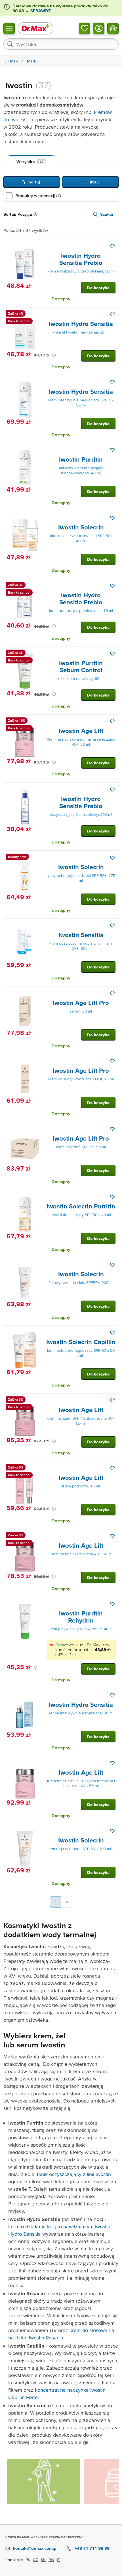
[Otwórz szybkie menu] (9, 28)
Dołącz (62, 1645)
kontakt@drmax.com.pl (35, 2548)
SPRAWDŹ (40, 11)
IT (59, 2560)
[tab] (31, 162)
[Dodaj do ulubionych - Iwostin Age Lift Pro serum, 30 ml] (112, 993)
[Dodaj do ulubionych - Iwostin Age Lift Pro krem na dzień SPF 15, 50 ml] (112, 1129)
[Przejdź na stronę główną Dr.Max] (35, 28)
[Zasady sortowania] (37, 214)
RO (51, 2560)
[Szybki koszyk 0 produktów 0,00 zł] (113, 28)
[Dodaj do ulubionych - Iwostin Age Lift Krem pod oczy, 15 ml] (112, 1468)
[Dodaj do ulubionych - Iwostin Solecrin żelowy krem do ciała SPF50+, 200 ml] (112, 1265)
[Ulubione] (85, 28)
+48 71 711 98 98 (92, 2548)
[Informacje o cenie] (54, 355)
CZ (35, 2560)
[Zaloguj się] (99, 28)
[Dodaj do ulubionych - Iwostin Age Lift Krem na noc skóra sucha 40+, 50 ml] (112, 1536)
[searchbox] (61, 44)
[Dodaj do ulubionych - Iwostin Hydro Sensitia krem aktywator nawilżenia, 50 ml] (112, 314)
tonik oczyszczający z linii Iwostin (74, 2174)
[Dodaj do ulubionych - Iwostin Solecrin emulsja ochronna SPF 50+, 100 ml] (112, 1831)
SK (43, 2560)
